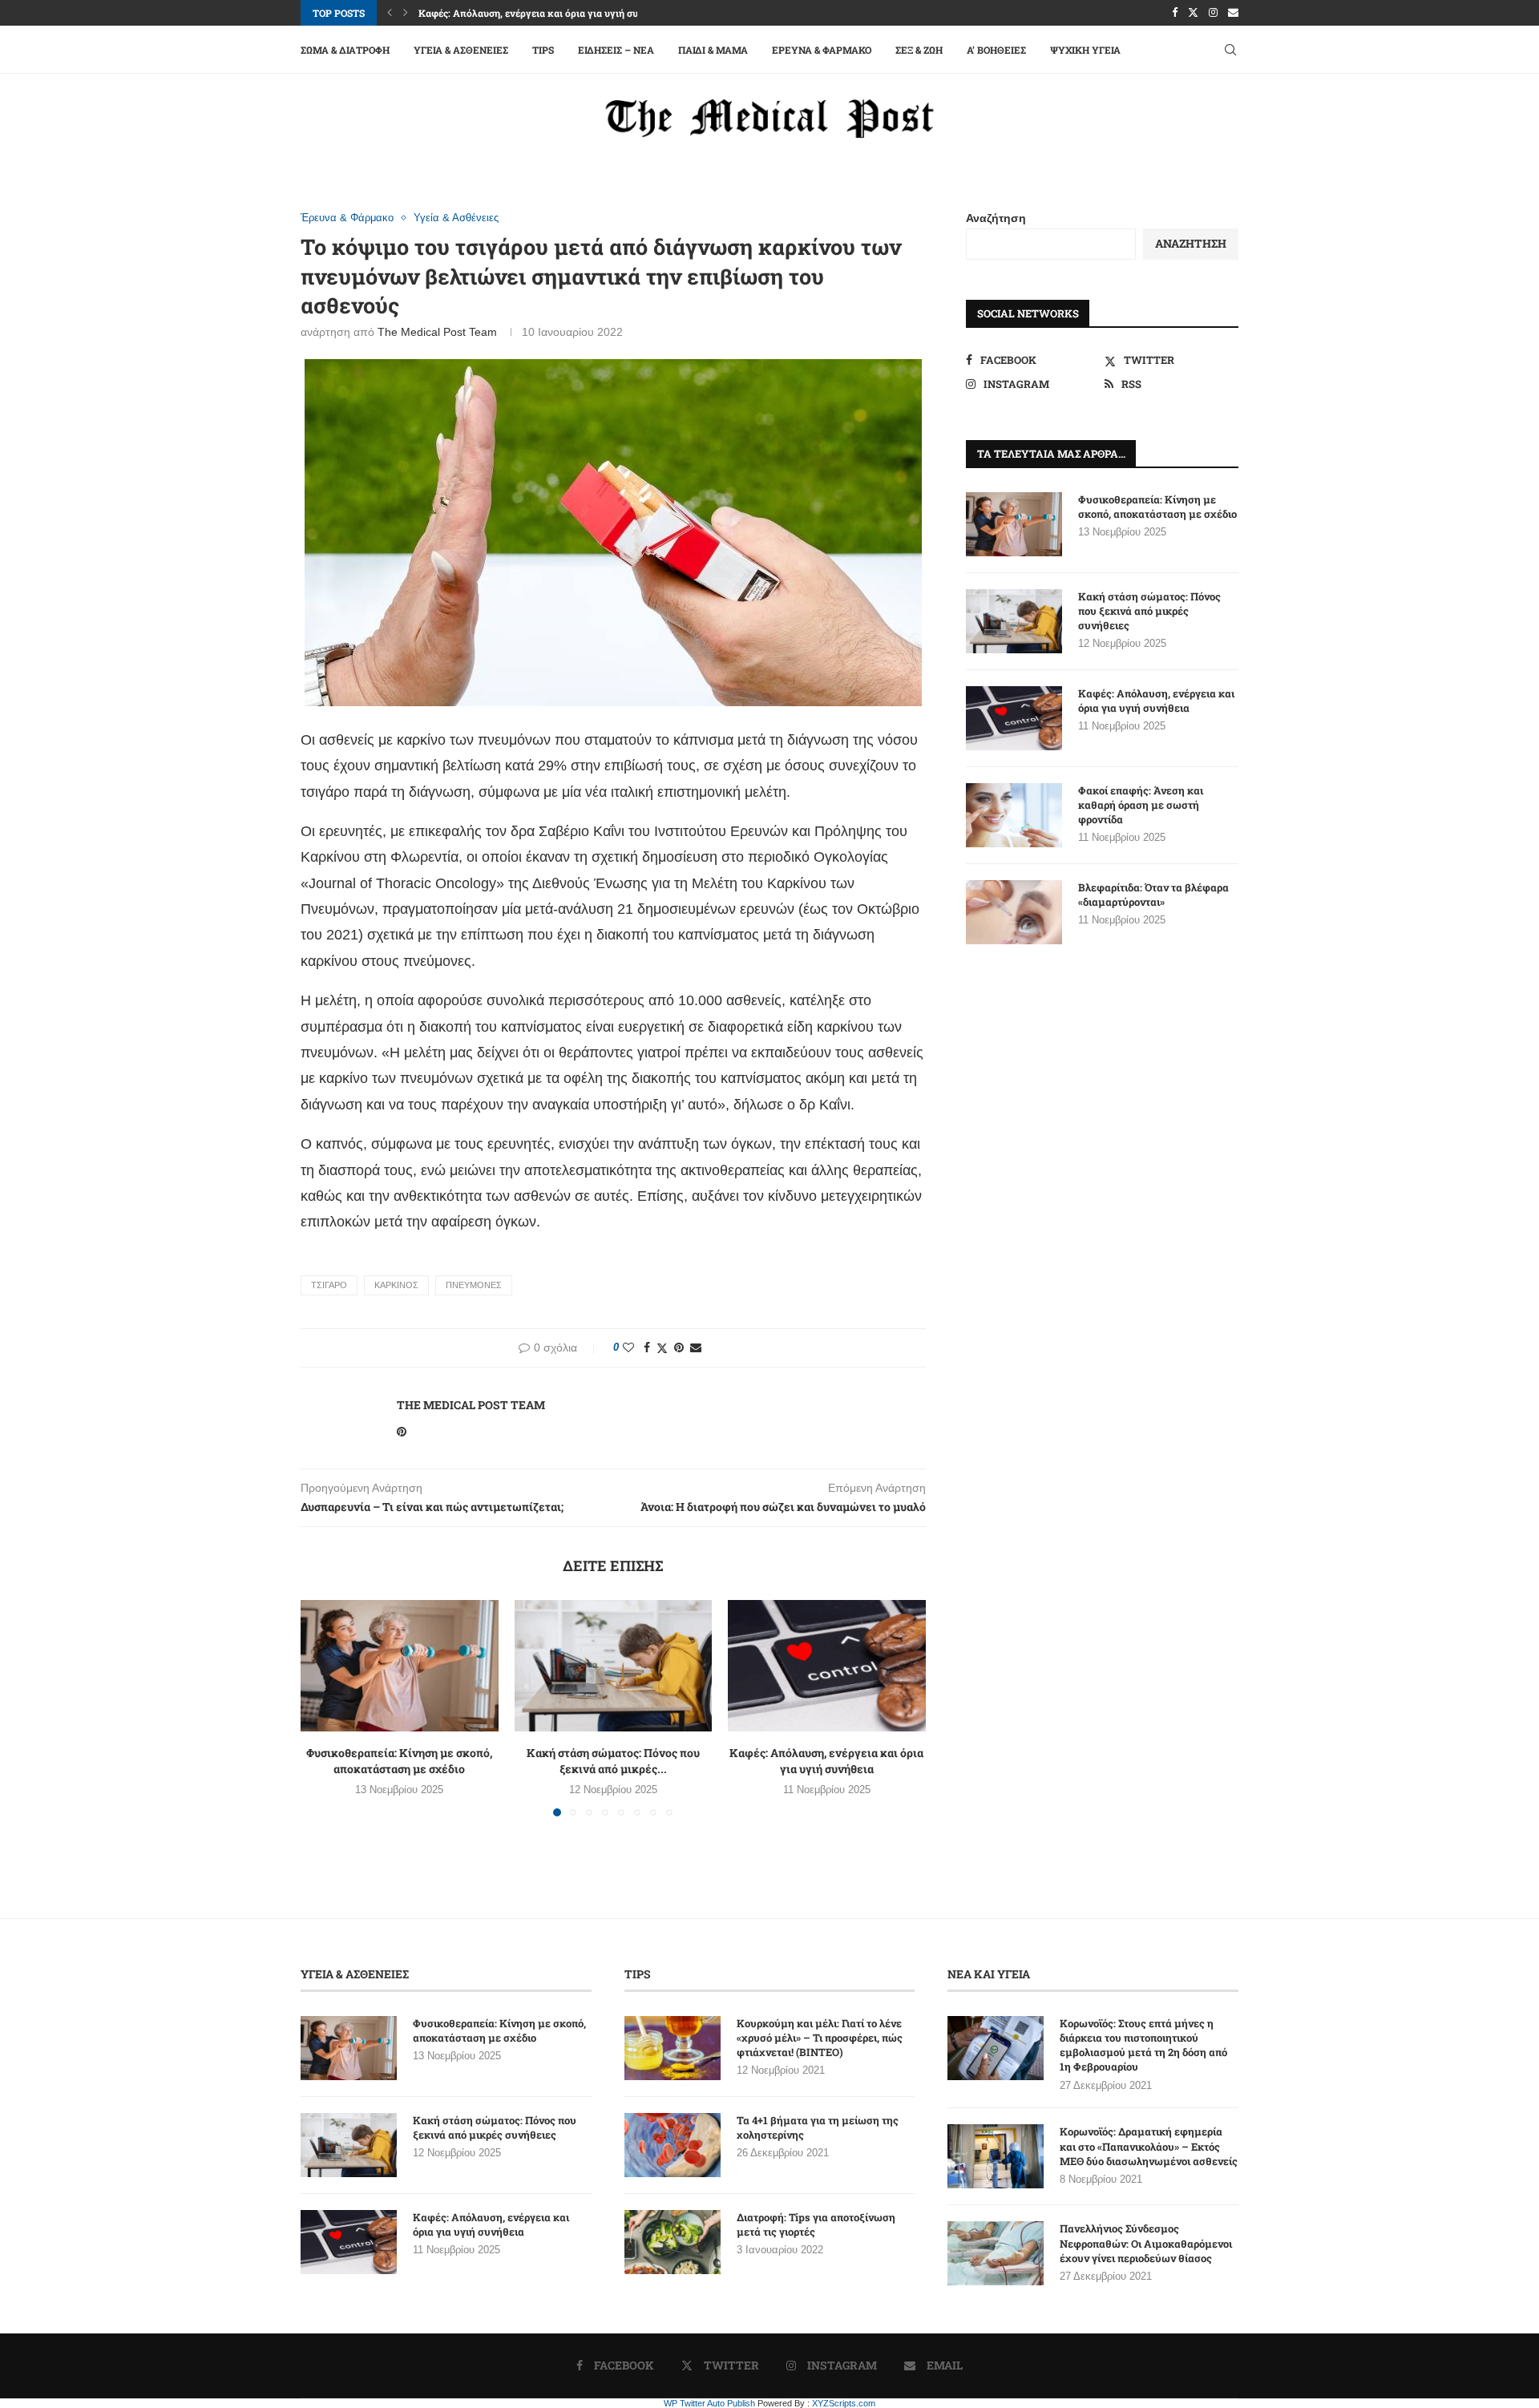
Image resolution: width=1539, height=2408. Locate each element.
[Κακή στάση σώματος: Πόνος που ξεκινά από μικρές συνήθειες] (614, 1666)
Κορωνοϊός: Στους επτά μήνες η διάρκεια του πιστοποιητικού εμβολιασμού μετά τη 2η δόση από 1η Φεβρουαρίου (1143, 2045)
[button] (390, 13)
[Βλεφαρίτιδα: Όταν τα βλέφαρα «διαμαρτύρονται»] (1014, 912)
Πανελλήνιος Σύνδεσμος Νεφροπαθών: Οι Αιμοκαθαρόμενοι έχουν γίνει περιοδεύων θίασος (1146, 2243)
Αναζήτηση (996, 218)
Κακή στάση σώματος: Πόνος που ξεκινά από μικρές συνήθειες (1149, 611)
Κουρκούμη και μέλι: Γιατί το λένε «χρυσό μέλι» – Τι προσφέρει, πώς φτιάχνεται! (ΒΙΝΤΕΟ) (820, 2038)
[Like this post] (628, 1347)
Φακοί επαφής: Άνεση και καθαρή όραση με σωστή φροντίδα (1141, 805)
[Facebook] (1175, 13)
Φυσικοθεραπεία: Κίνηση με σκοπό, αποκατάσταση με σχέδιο (399, 1761)
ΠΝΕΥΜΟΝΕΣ (474, 1285)
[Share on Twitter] (662, 1348)
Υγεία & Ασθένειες (461, 50)
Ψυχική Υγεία (1085, 50)
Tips (543, 50)
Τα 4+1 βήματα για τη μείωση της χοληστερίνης (818, 2127)
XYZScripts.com (844, 2403)
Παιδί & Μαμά (713, 50)
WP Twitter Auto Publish (709, 2403)
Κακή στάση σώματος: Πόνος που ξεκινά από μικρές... (613, 1761)
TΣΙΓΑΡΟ (329, 1285)
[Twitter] (1193, 13)
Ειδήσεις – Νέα (616, 50)
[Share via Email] (696, 1347)
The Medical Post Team (437, 332)
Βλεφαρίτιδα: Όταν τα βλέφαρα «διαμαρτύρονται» (1153, 895)
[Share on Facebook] (647, 1347)
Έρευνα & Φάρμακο (822, 50)
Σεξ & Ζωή (919, 50)
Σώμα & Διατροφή (345, 50)
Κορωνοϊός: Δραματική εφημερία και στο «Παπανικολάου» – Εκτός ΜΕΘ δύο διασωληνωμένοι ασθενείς (1149, 2146)
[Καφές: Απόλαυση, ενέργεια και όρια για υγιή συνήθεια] (827, 1666)
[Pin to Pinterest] (679, 1347)
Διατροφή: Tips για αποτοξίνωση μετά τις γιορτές (816, 2224)
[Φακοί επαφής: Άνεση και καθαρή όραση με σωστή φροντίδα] (1014, 815)
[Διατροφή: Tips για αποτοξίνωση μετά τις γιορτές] (673, 2242)
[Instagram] (1213, 13)
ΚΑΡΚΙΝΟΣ (396, 1285)
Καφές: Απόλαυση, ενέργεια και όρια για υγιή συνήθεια (543, 13)
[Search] (1230, 50)
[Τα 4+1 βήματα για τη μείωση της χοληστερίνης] (673, 2145)
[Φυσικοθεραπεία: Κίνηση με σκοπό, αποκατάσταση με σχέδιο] (400, 1666)
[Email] (1233, 13)
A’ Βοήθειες (996, 50)
